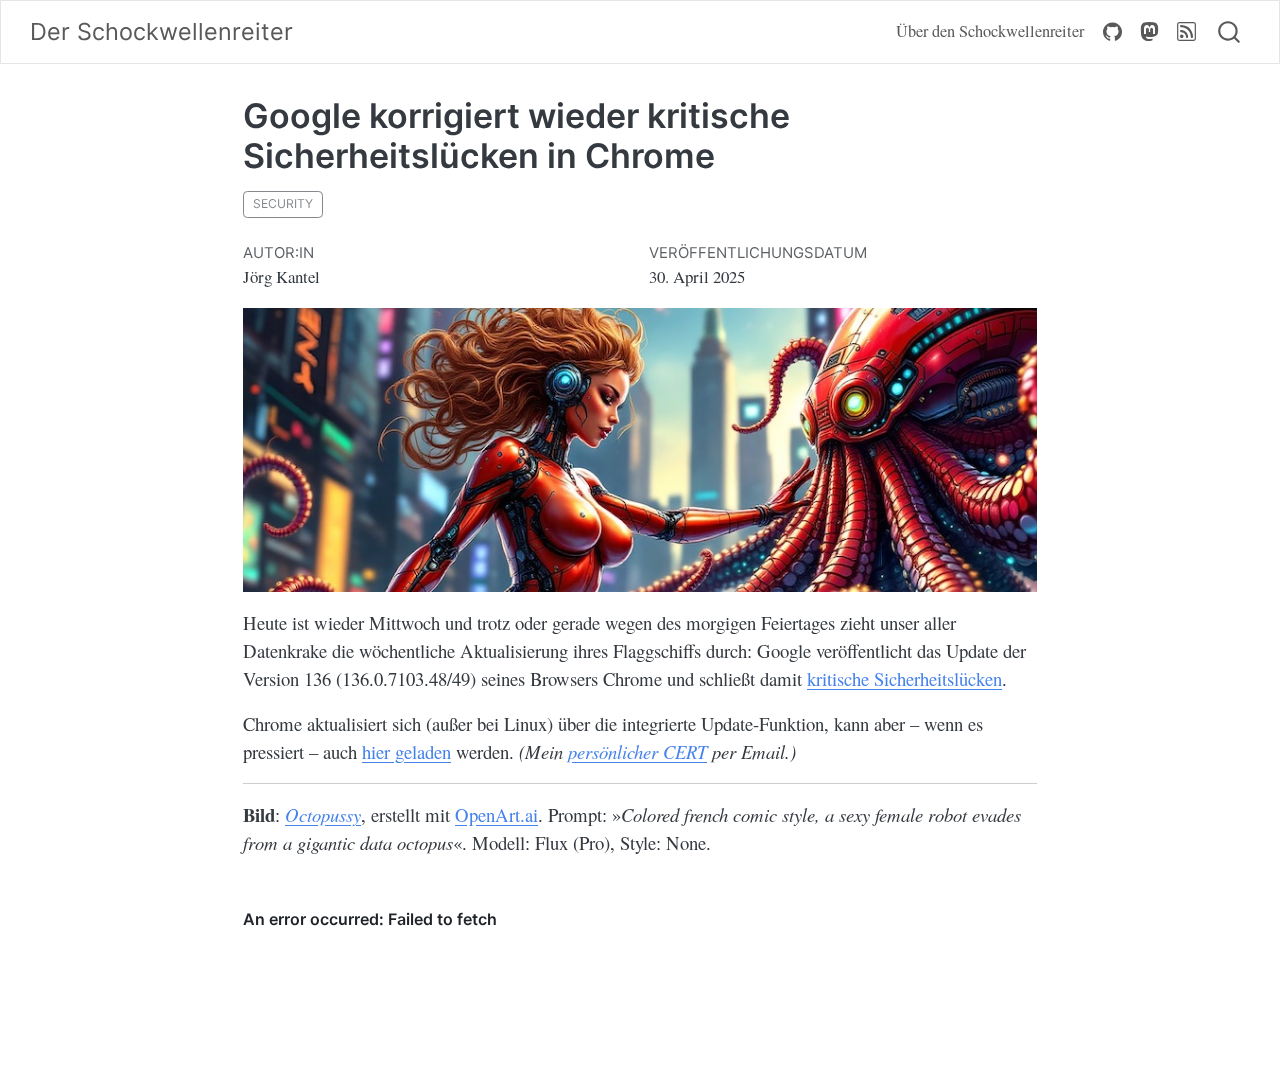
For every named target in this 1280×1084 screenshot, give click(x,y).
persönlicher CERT (637, 751)
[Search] (1229, 32)
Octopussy (323, 814)
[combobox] (1230, 32)
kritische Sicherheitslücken (904, 678)
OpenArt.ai (496, 814)
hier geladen (406, 751)
